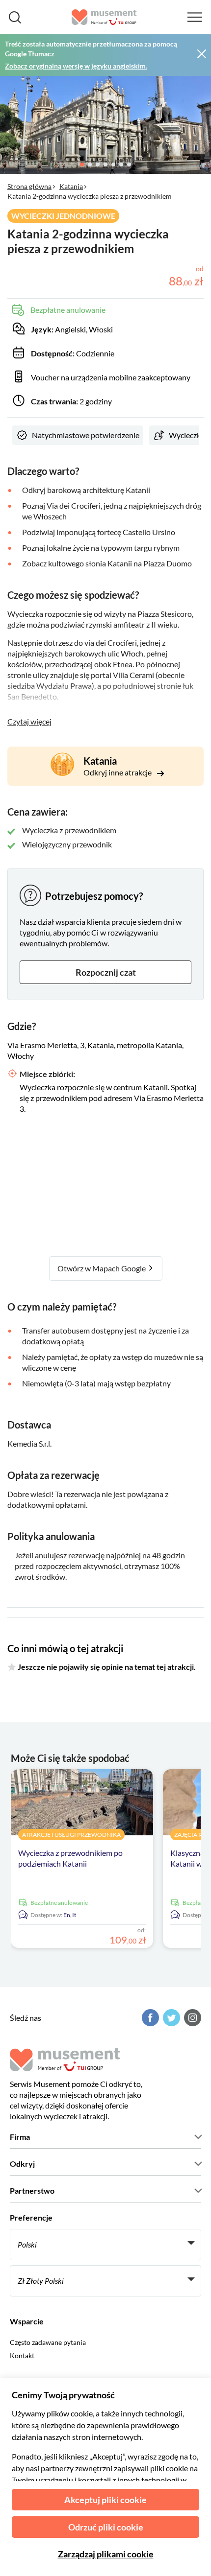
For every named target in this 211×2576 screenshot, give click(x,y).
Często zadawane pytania (48, 2342)
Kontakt (22, 2355)
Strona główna (29, 186)
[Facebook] (149, 2018)
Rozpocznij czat (106, 972)
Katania (71, 186)
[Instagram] (191, 2018)
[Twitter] (170, 2018)
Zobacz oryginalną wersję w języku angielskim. (76, 66)
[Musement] (104, 17)
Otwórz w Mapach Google (102, 1268)
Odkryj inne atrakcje (118, 772)
